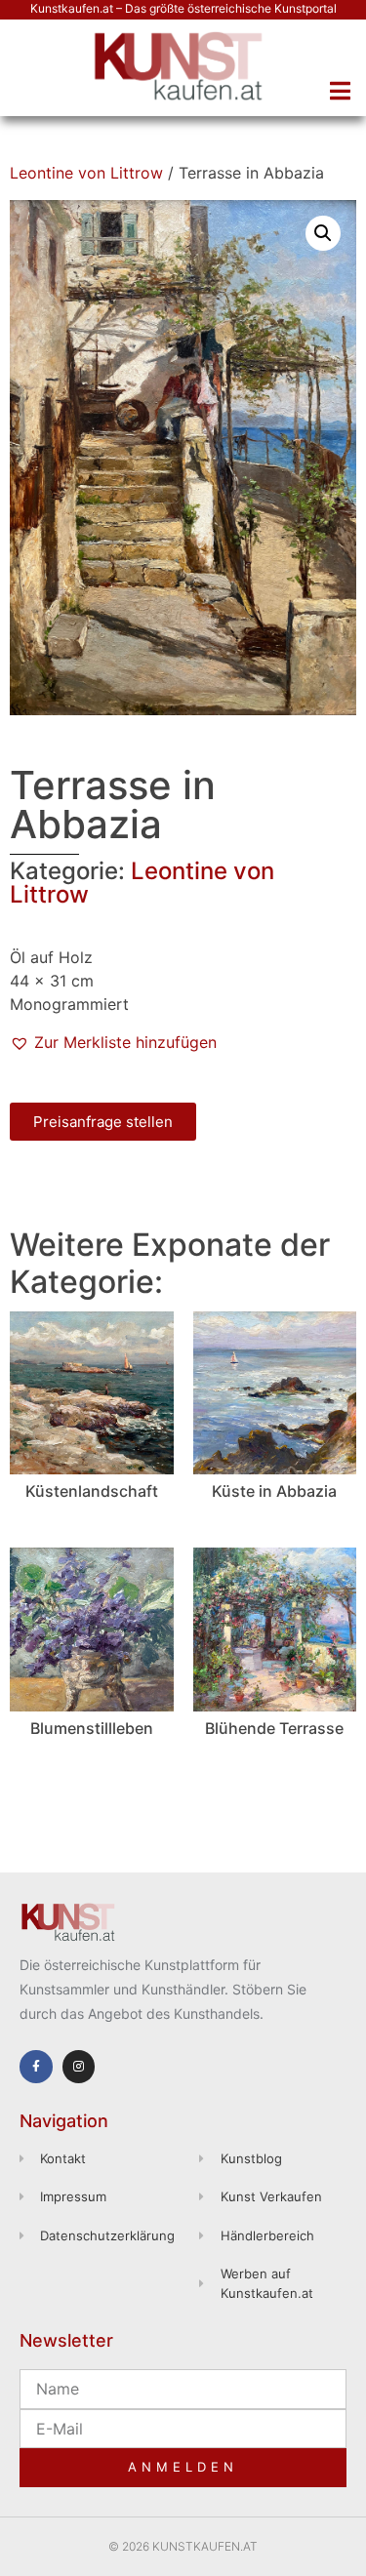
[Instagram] (79, 2067)
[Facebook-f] (36, 2067)
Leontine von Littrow (86, 173)
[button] (340, 91)
